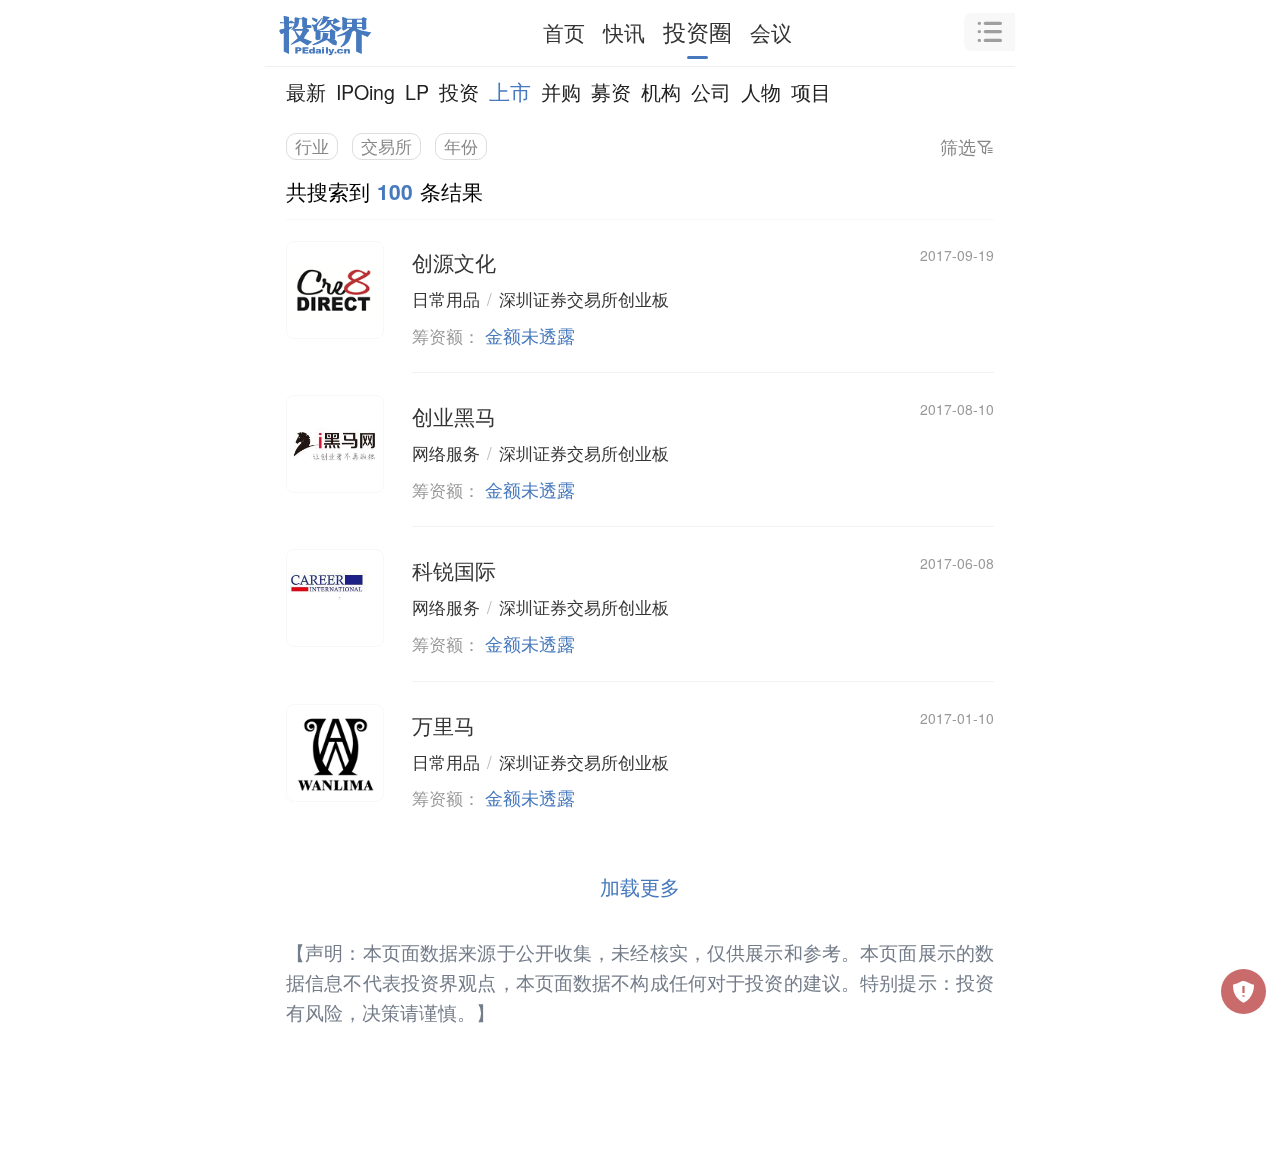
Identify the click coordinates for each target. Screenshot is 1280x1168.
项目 (811, 91)
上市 (510, 91)
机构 (661, 91)
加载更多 (640, 886)
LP (417, 91)
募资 (611, 91)
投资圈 (697, 31)
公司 (711, 91)
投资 (459, 91)
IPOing (365, 91)
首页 (564, 32)
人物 (761, 91)
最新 (306, 91)
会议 (771, 32)
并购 (561, 91)
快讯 (624, 32)
